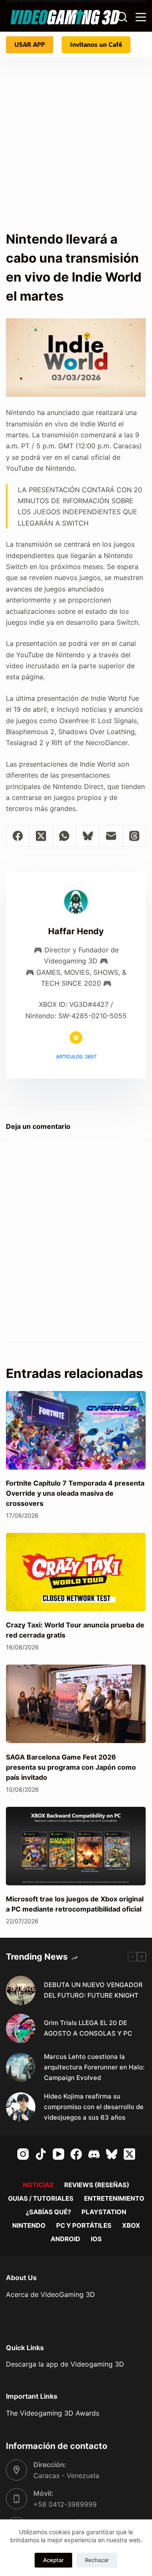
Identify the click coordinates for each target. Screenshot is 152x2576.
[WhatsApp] (64, 836)
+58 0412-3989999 (65, 2504)
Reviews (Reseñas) (97, 2185)
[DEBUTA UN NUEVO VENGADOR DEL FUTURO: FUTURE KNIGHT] (21, 1990)
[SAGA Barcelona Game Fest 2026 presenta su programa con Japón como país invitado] (76, 1704)
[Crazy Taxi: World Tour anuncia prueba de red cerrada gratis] (76, 1572)
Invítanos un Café (96, 44)
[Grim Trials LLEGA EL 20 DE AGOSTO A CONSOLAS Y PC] (21, 2028)
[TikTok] (41, 2154)
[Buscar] (122, 17)
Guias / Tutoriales (41, 2198)
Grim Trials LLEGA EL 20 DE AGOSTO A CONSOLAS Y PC (88, 2028)
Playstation (104, 2212)
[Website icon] (76, 1038)
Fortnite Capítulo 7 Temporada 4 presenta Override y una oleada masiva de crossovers (75, 1493)
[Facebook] (18, 836)
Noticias (38, 2185)
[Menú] (141, 17)
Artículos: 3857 (76, 1057)
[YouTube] (58, 2154)
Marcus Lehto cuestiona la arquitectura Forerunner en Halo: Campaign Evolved (94, 2067)
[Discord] (94, 2154)
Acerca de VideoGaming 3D (50, 2294)
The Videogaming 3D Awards (53, 2413)
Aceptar (53, 2560)
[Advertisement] (76, 138)
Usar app (30, 44)
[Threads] (134, 836)
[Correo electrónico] (111, 836)
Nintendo (29, 2225)
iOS (96, 2239)
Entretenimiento (114, 2198)
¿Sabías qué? (48, 2212)
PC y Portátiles (84, 2225)
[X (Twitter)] (41, 836)
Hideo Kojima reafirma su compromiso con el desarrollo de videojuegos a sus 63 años (94, 2107)
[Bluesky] (88, 836)
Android (65, 2239)
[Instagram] (23, 2154)
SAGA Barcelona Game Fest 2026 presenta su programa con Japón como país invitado (71, 1767)
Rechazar (97, 2560)
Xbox (131, 2225)
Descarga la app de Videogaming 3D (65, 2364)
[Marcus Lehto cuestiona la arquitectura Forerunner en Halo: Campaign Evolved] (21, 2067)
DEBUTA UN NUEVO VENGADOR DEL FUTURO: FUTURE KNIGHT (93, 1990)
